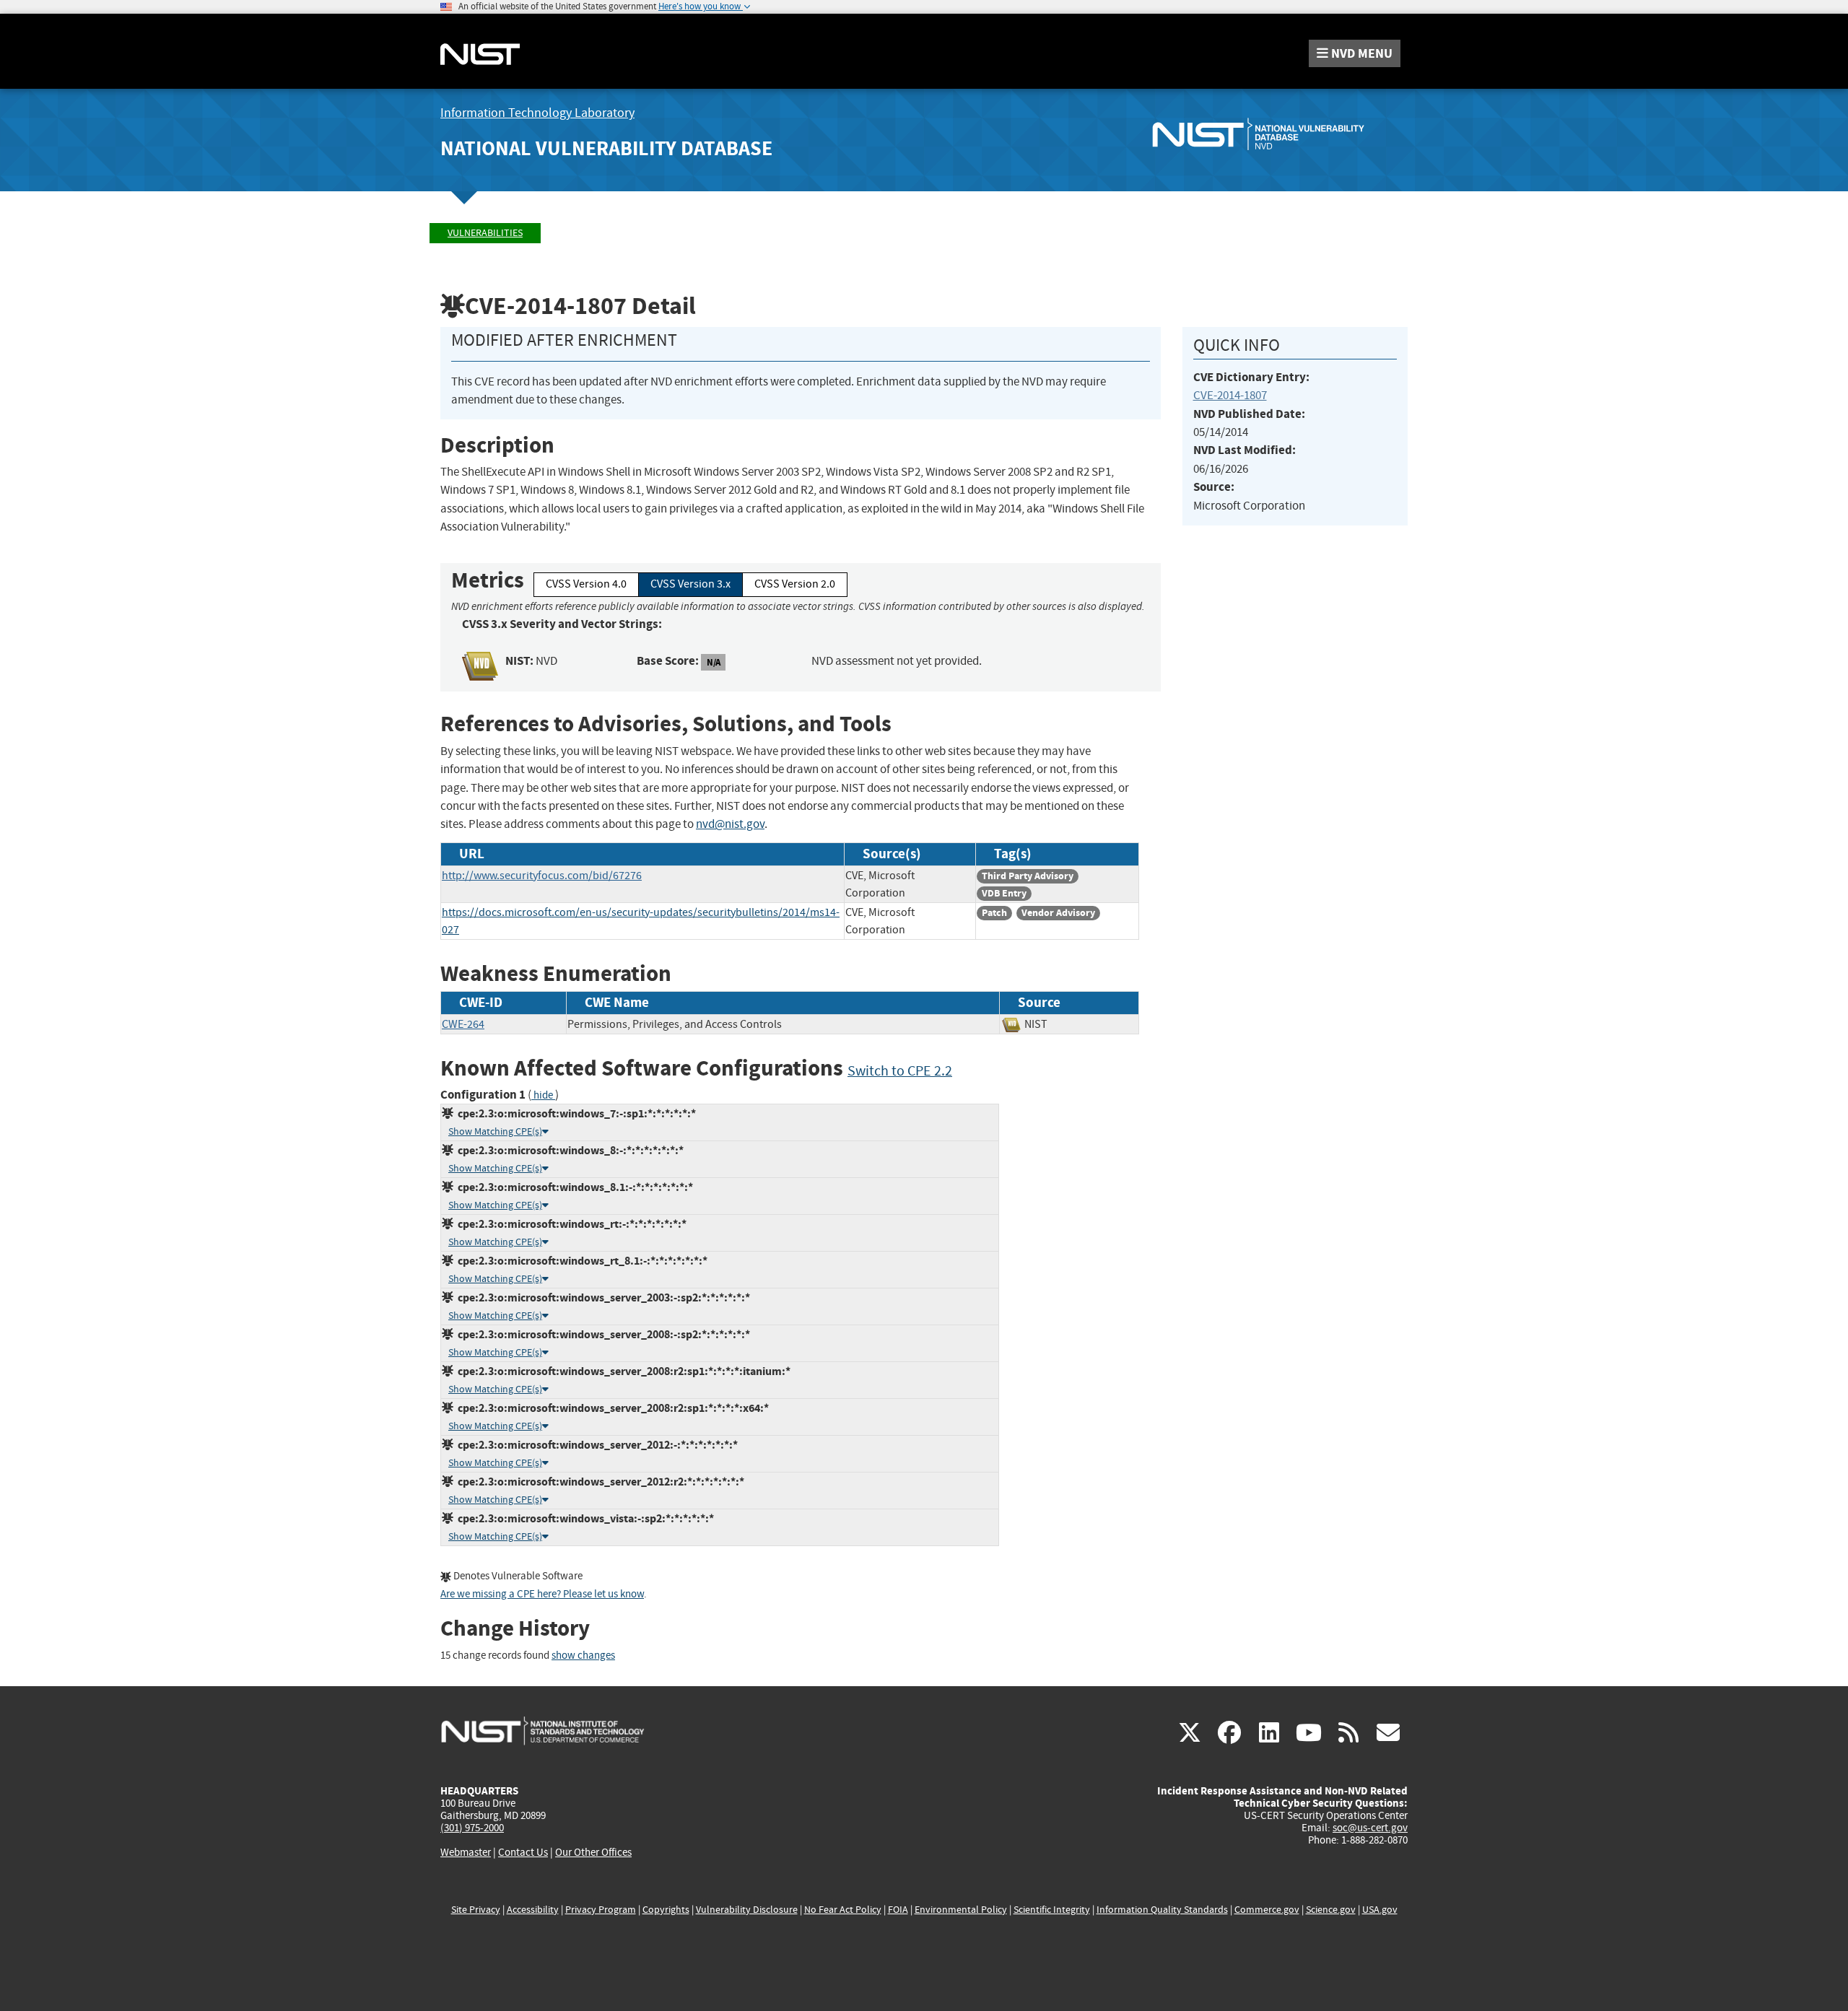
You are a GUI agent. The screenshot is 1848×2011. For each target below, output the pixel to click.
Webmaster (466, 1852)
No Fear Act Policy (843, 1910)
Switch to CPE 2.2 (900, 1071)
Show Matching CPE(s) (495, 1131)
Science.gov (1331, 1910)
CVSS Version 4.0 (586, 584)
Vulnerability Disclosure (747, 1910)
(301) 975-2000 (472, 1828)
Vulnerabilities (485, 233)
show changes (583, 1656)
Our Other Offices (593, 1853)
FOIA (898, 1910)
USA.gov (1380, 1910)
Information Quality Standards (1162, 1910)
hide (543, 1095)
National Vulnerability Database (606, 148)
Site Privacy (476, 1910)
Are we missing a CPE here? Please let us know (542, 1594)
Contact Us (523, 1852)
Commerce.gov (1267, 1910)
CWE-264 (463, 1024)
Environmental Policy (961, 1910)
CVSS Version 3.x (690, 584)
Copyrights (666, 1910)
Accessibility (533, 1910)
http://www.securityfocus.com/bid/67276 (542, 876)
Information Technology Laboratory (537, 113)
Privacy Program (601, 1910)
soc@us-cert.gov (1370, 1828)
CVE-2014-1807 (1230, 395)
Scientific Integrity (1052, 1910)
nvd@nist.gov (730, 824)
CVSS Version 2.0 (795, 584)
